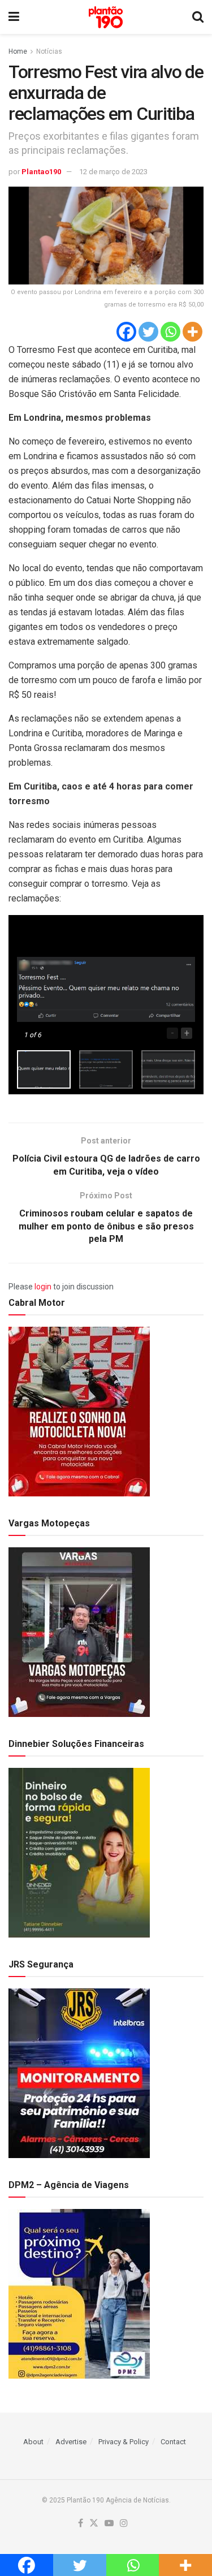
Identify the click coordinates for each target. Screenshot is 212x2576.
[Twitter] (148, 332)
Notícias (49, 51)
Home (18, 51)
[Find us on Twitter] (94, 2524)
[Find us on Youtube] (109, 2524)
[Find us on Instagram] (124, 2524)
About (33, 2442)
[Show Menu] (14, 17)
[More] (192, 332)
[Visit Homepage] (106, 17)
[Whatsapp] (170, 332)
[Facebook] (126, 332)
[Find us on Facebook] (81, 2524)
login (43, 1287)
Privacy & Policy (124, 2442)
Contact (173, 2442)
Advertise (71, 2442)
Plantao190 (41, 172)
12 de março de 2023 (113, 172)
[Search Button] (198, 17)
